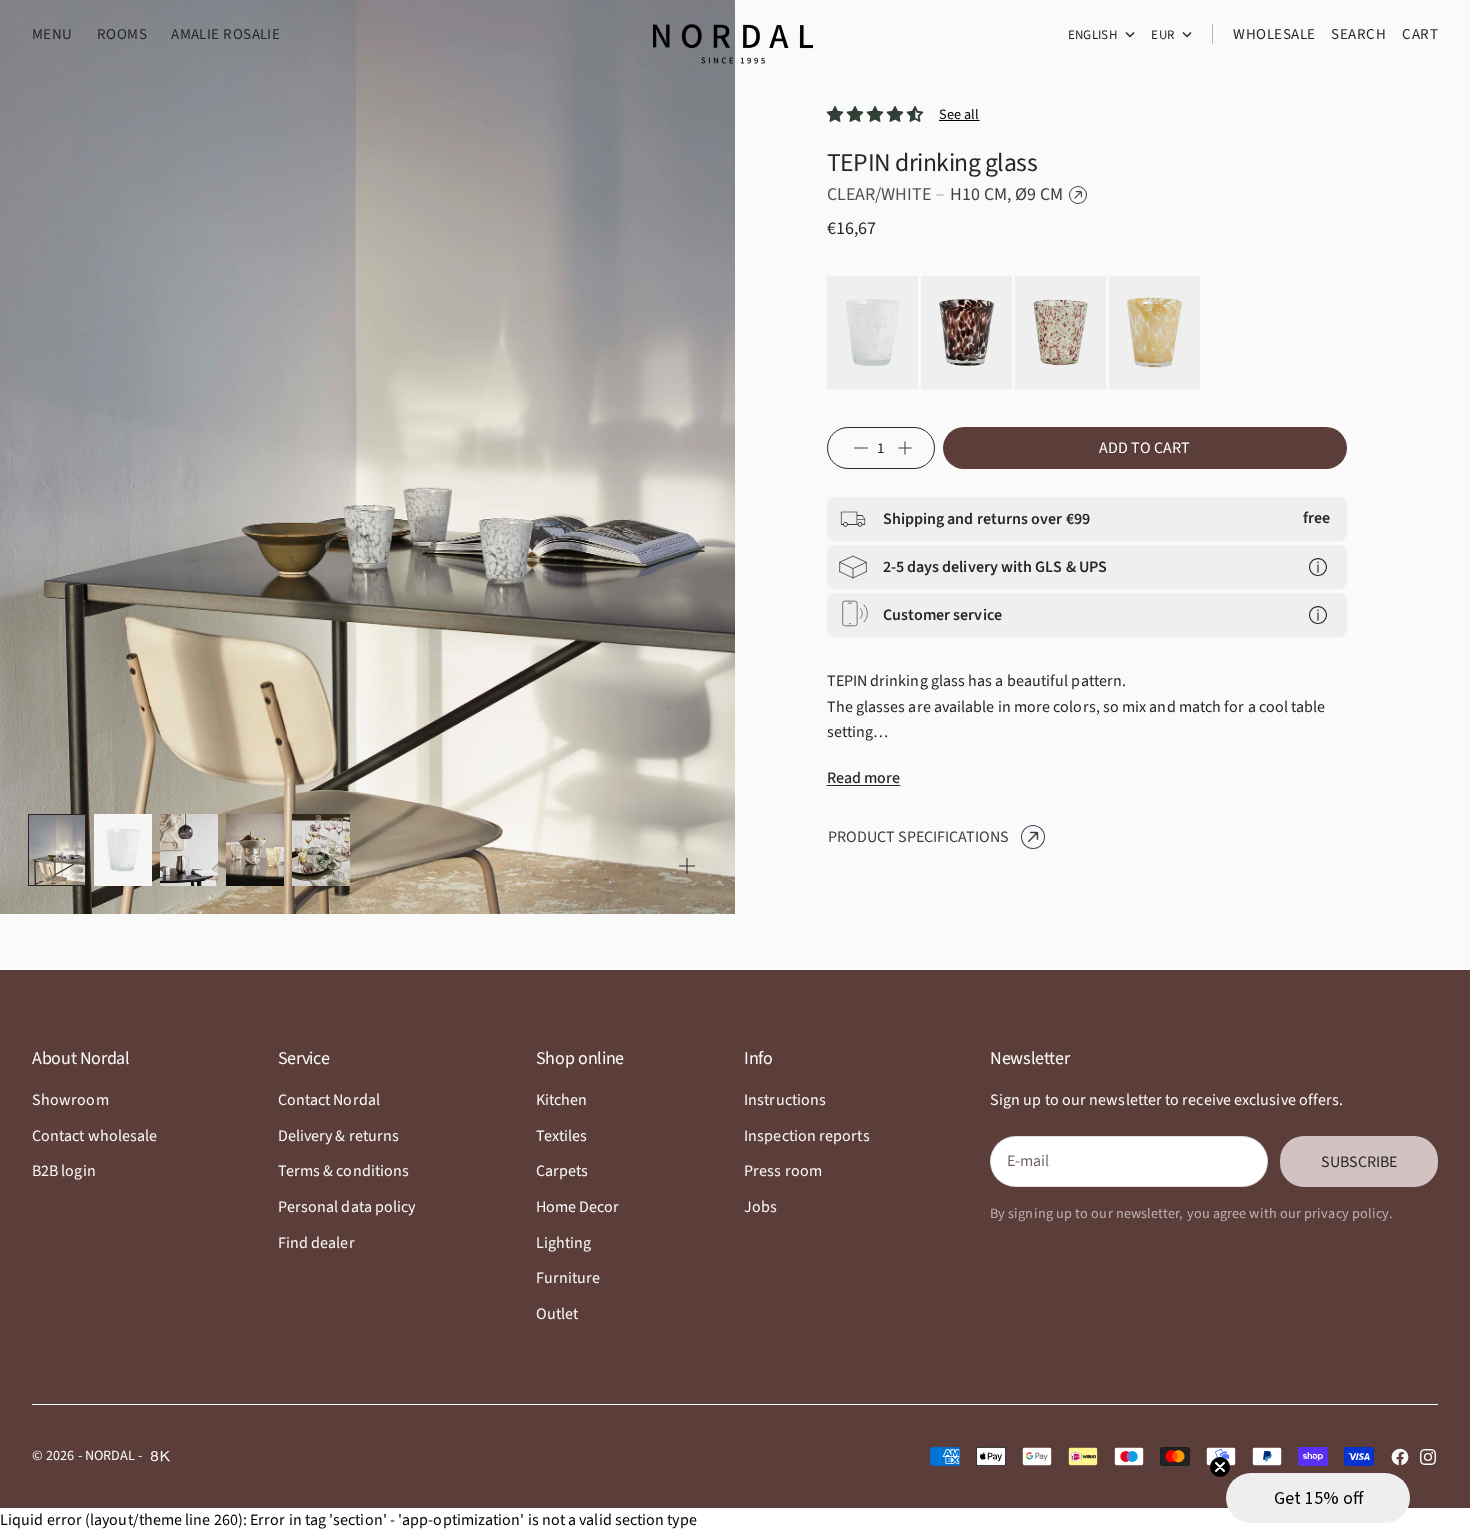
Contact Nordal (329, 1100)
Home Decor (578, 1207)
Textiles (562, 1136)
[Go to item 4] (255, 850)
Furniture (568, 1278)
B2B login (64, 1171)
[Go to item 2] (123, 850)
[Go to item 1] (57, 850)
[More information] (1318, 567)
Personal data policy (347, 1207)
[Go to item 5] (321, 850)
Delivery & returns (338, 1136)
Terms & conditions (343, 1171)
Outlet (557, 1314)
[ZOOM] (687, 866)
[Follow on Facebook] (1400, 1457)
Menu (52, 34)
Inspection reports (806, 1136)
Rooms (122, 34)
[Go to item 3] (189, 850)
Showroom (70, 1100)
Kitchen (562, 1100)
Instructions (785, 1100)
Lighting (564, 1243)
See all (959, 114)
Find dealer (316, 1243)
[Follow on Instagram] (1428, 1457)
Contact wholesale (94, 1136)
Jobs (760, 1207)
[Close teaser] (1220, 1467)
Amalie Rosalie (225, 34)
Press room (783, 1171)
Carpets (562, 1171)
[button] (1318, 1498)
